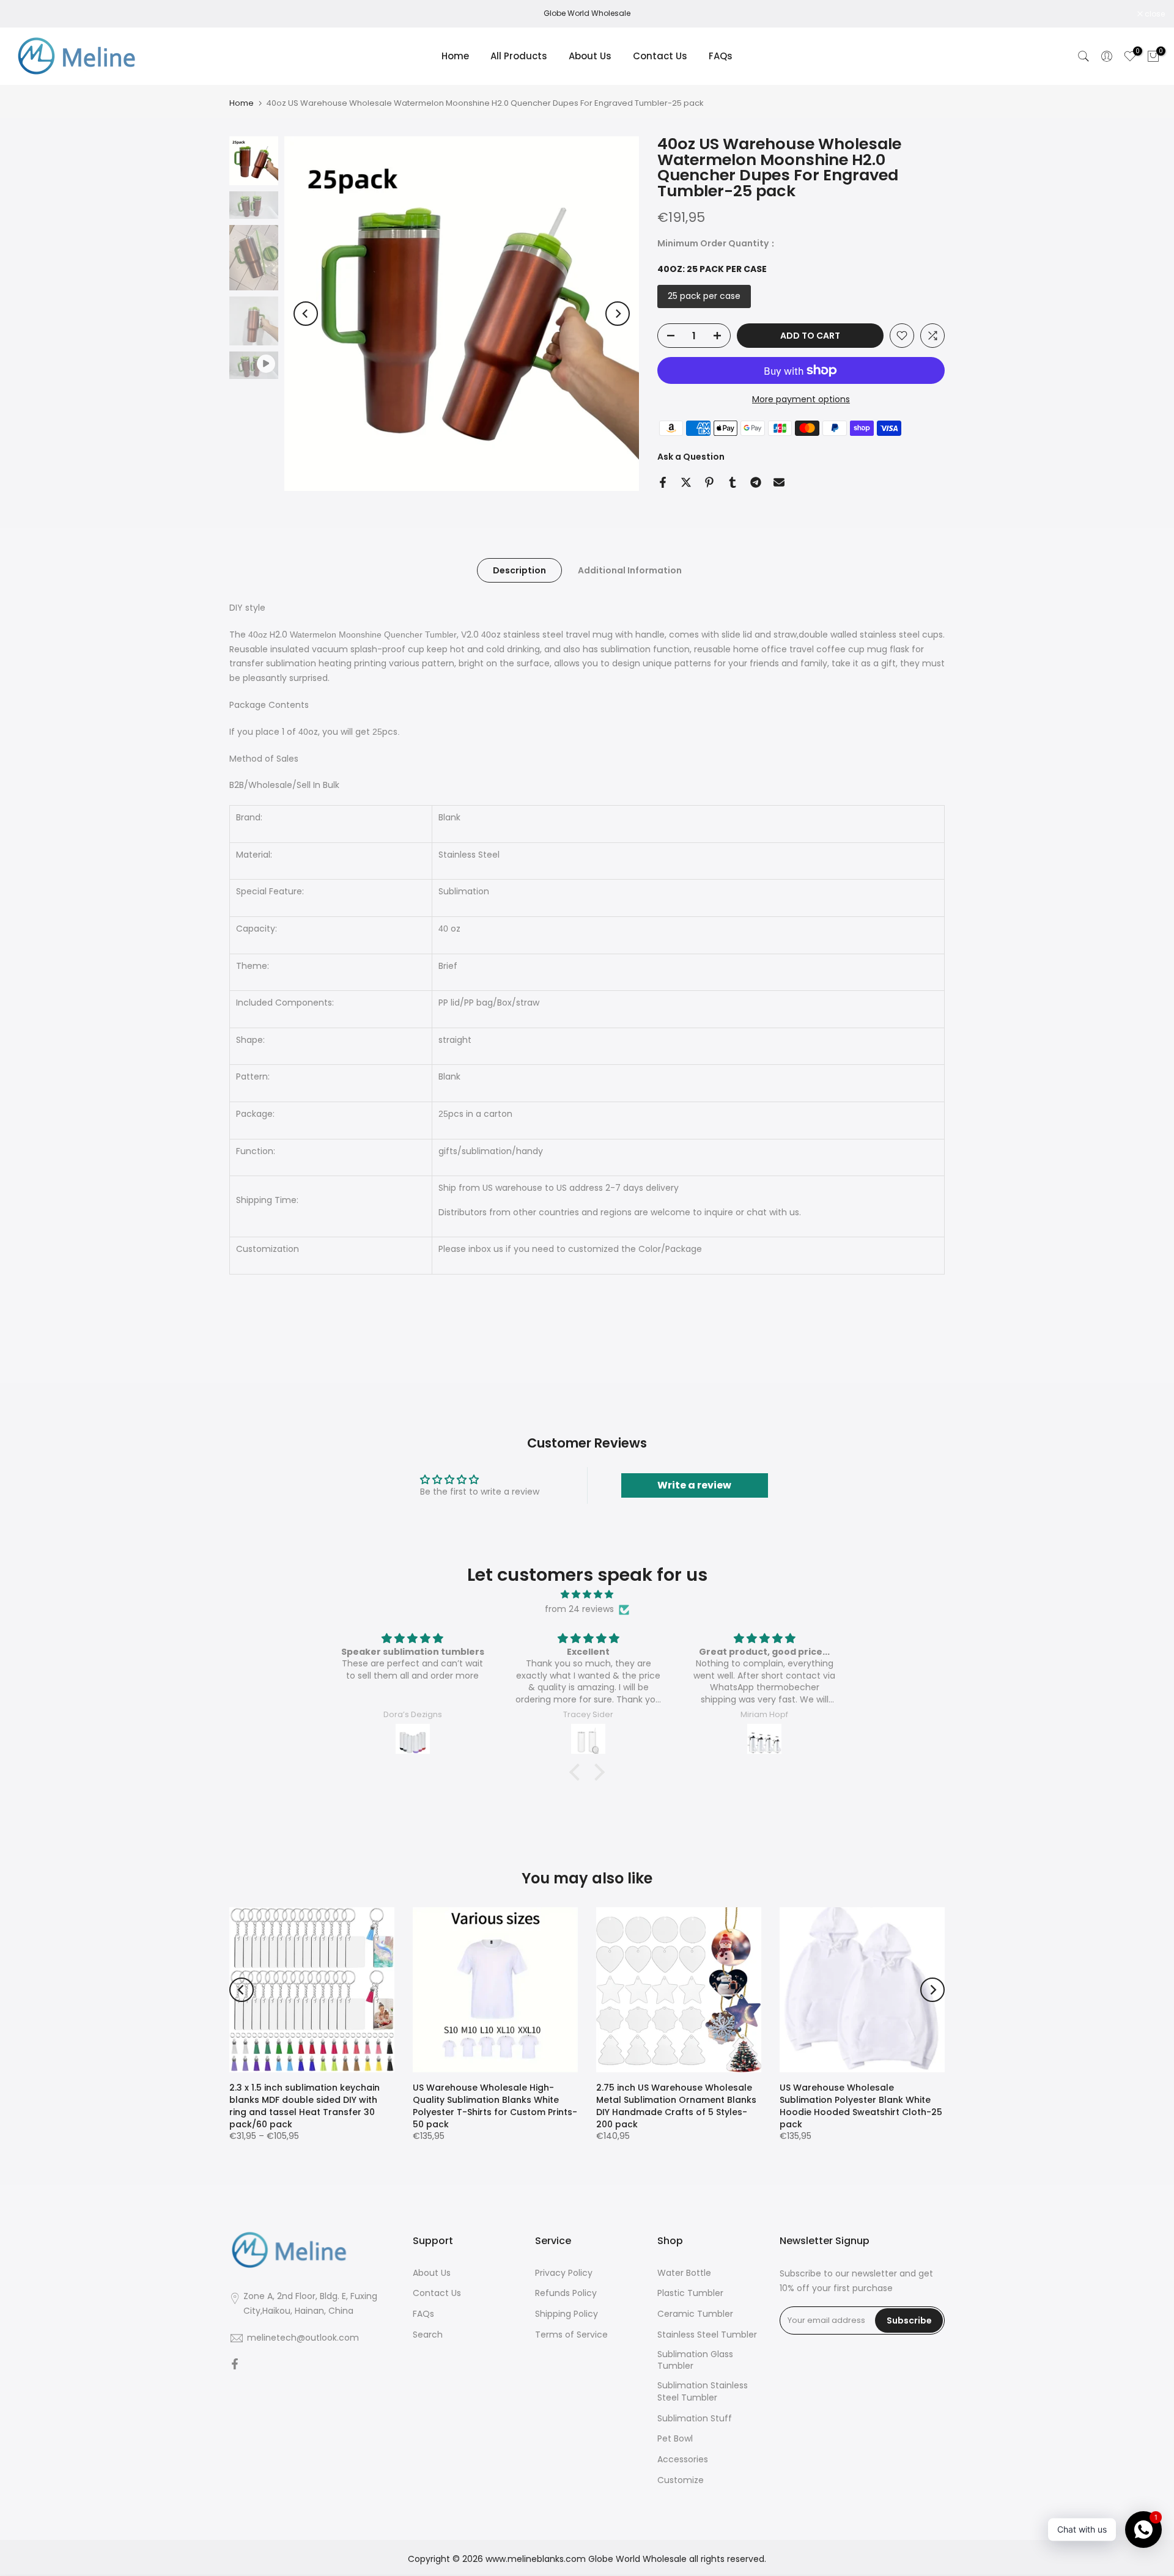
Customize (681, 2480)
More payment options (801, 399)
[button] (578, 1772)
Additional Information (630, 570)
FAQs (721, 56)
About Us (590, 56)
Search (428, 2335)
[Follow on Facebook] (235, 2365)
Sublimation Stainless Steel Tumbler (703, 2392)
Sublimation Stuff (695, 2419)
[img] (587, 1595)
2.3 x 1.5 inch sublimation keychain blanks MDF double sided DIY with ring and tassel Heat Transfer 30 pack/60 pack (305, 2106)
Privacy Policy (564, 2273)
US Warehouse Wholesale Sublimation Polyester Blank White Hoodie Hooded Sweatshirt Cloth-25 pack (861, 2106)
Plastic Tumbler (690, 2293)
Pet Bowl (675, 2439)
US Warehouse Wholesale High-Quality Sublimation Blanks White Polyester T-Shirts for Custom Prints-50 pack (495, 2106)
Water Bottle (684, 2273)
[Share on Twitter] (686, 482)
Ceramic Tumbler (695, 2314)
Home (455, 56)
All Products (519, 56)
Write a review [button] (694, 1485)
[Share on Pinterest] (709, 482)
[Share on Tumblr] (733, 482)
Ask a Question (691, 457)
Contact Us (660, 56)
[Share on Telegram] (756, 482)
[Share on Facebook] (663, 482)
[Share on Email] (779, 482)
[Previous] (306, 314)
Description (519, 570)
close (26, 14)
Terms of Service (571, 2335)
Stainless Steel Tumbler (707, 2335)
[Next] (618, 314)
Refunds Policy (566, 2293)
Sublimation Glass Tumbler (695, 2361)
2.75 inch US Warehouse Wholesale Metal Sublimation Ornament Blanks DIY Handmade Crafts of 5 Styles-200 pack (676, 2106)
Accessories (683, 2460)
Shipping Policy (567, 2314)
